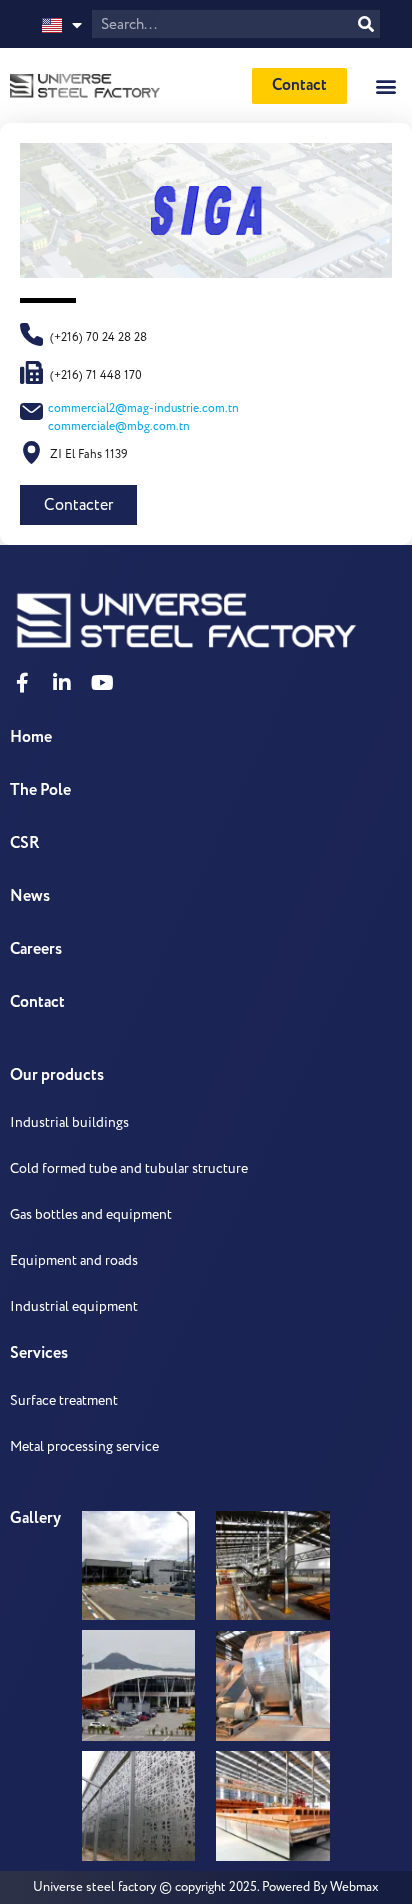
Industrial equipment (74, 1306)
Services (39, 1353)
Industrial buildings (69, 1122)
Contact (37, 1002)
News (30, 896)
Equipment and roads (74, 1260)
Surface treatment (64, 1400)
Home (31, 737)
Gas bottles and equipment (91, 1214)
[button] (385, 85)
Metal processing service (84, 1446)
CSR (25, 843)
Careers (36, 949)
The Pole (40, 790)
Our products (57, 1075)
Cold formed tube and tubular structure (129, 1168)
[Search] (366, 24)
